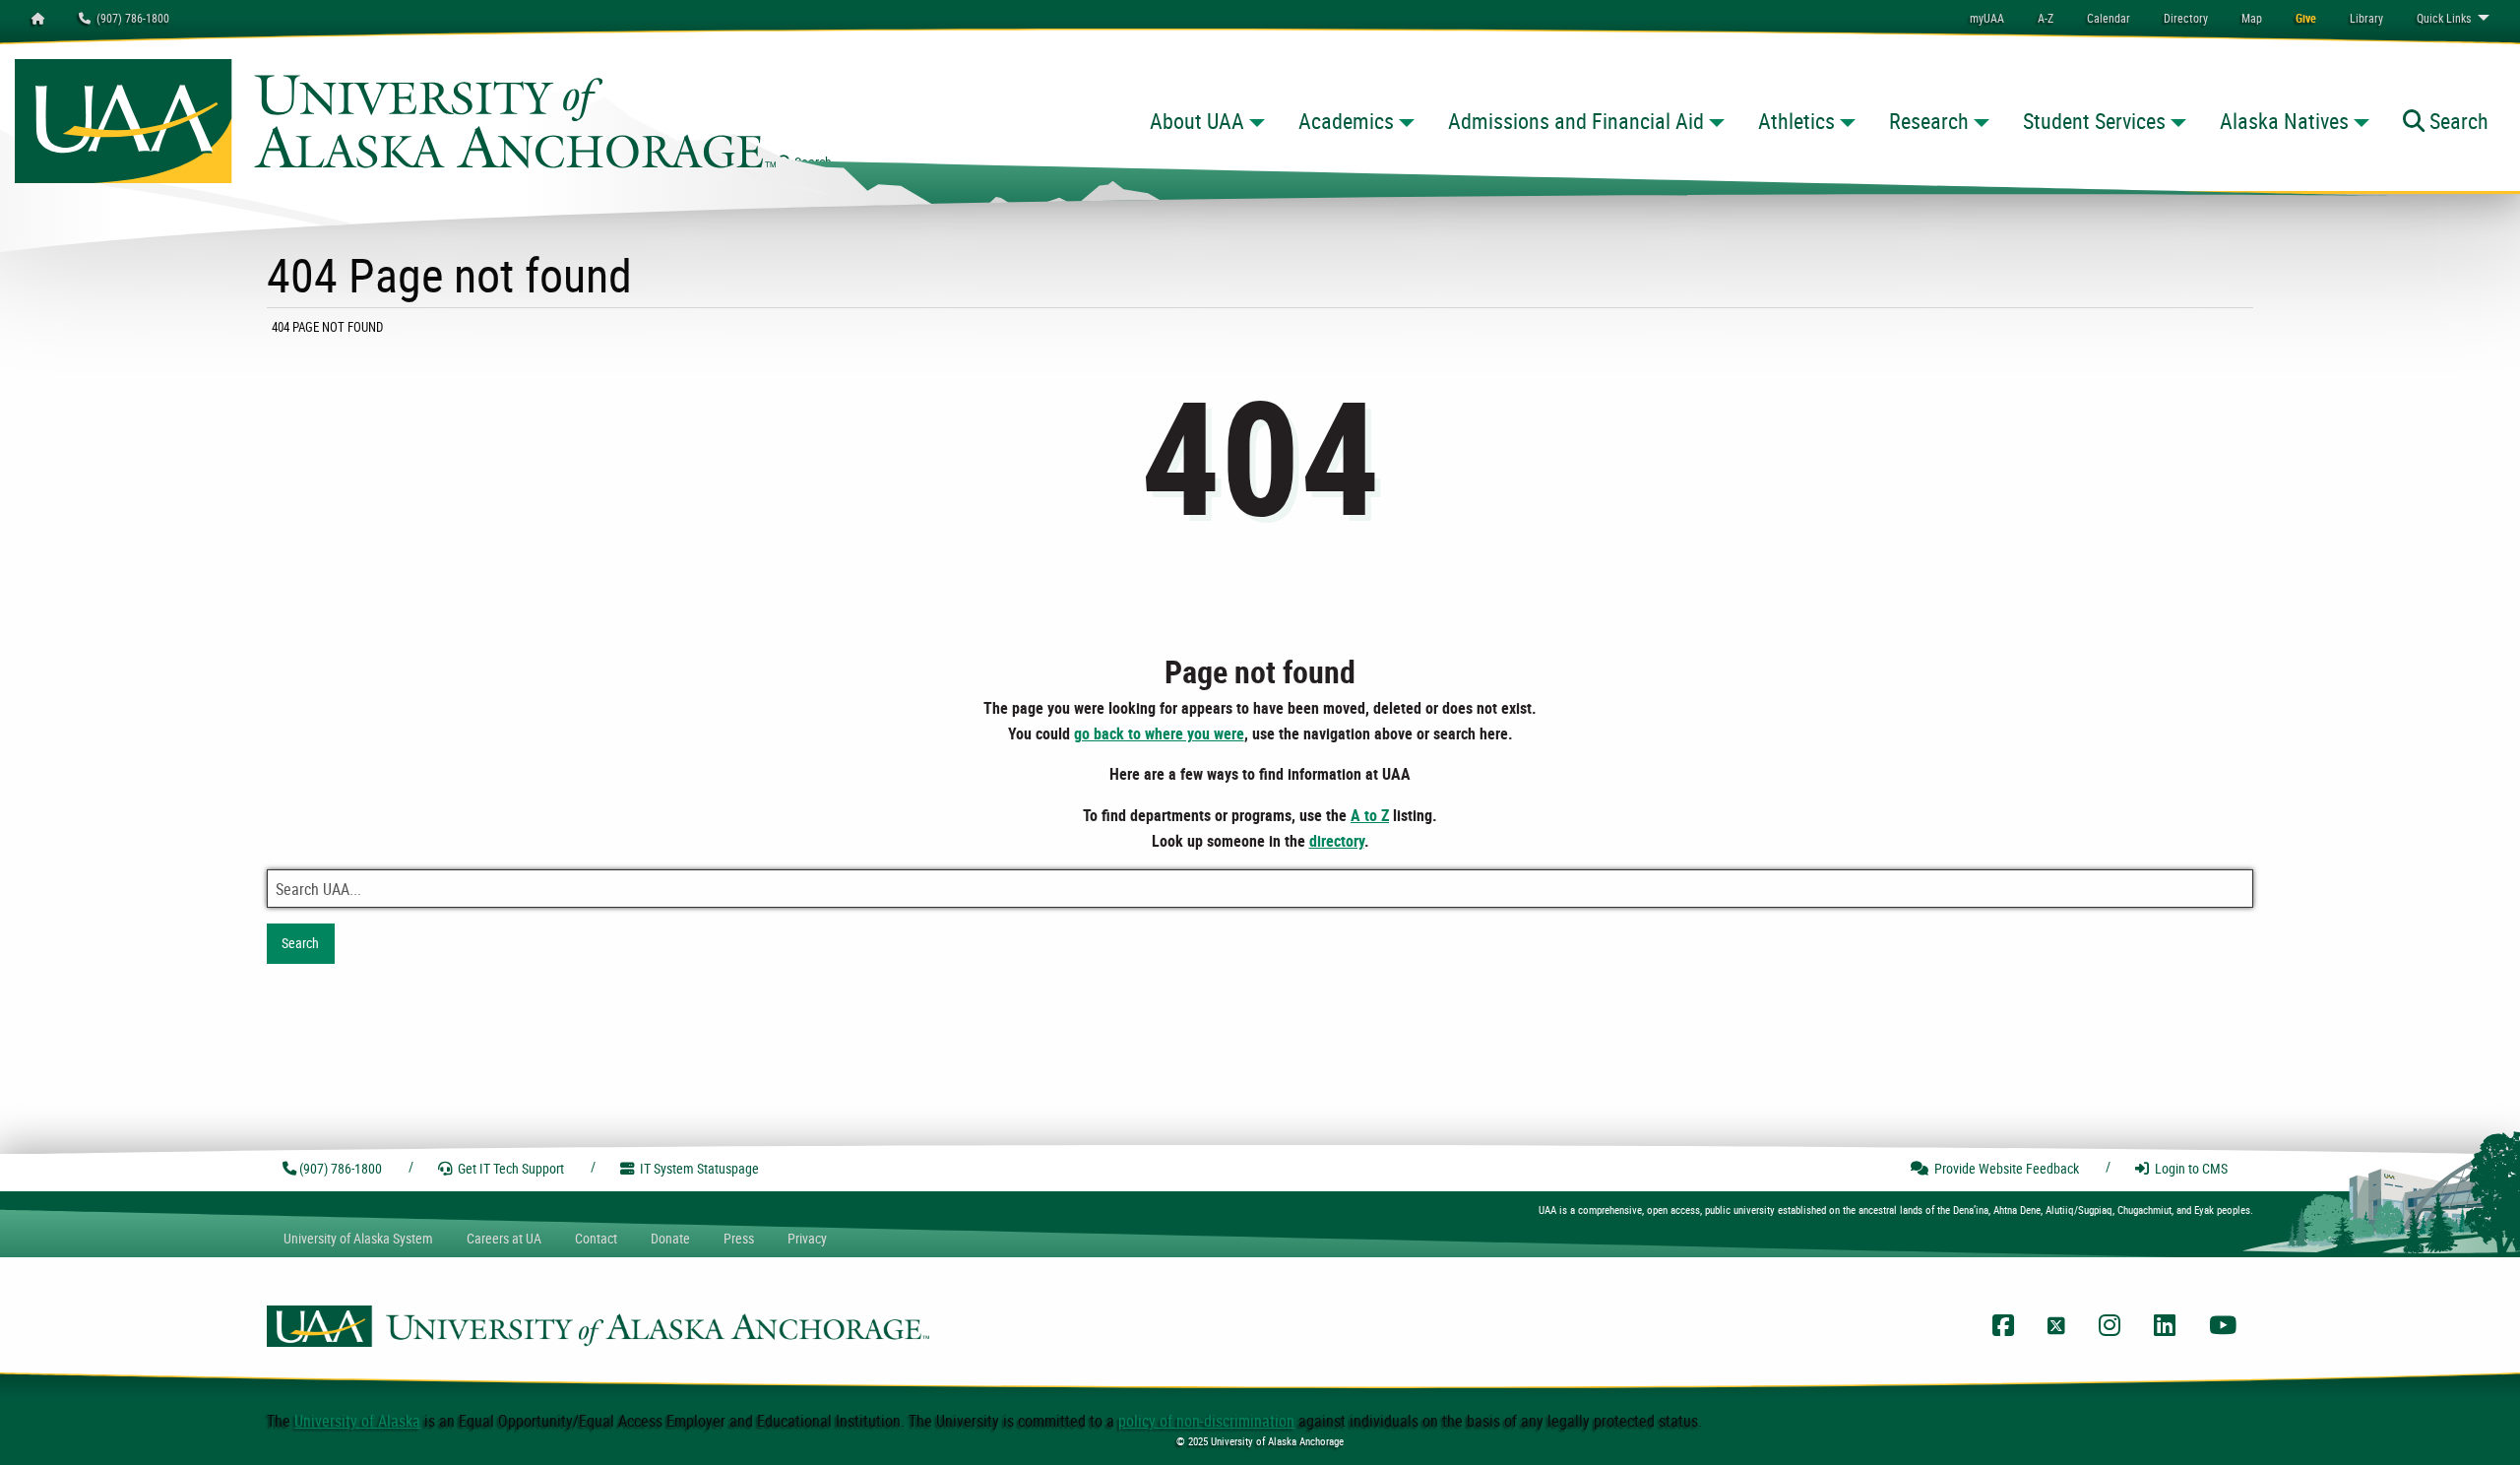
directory (1337, 841)
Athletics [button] (1796, 121)
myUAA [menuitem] (1987, 18)
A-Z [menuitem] (2046, 18)
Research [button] (1929, 121)
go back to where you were (1159, 733)
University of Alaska (357, 1421)
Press (739, 1238)
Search (300, 943)
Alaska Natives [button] (2284, 121)
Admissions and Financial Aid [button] (1576, 121)
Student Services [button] (2094, 121)
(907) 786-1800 (130, 18)
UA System (358, 1238)
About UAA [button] (1197, 121)
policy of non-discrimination (1206, 1421)
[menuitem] (2109, 18)
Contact (596, 1238)
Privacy (807, 1238)
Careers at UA (504, 1238)
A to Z (1370, 815)
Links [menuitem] (2444, 18)
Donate (670, 1238)
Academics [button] (1346, 121)
